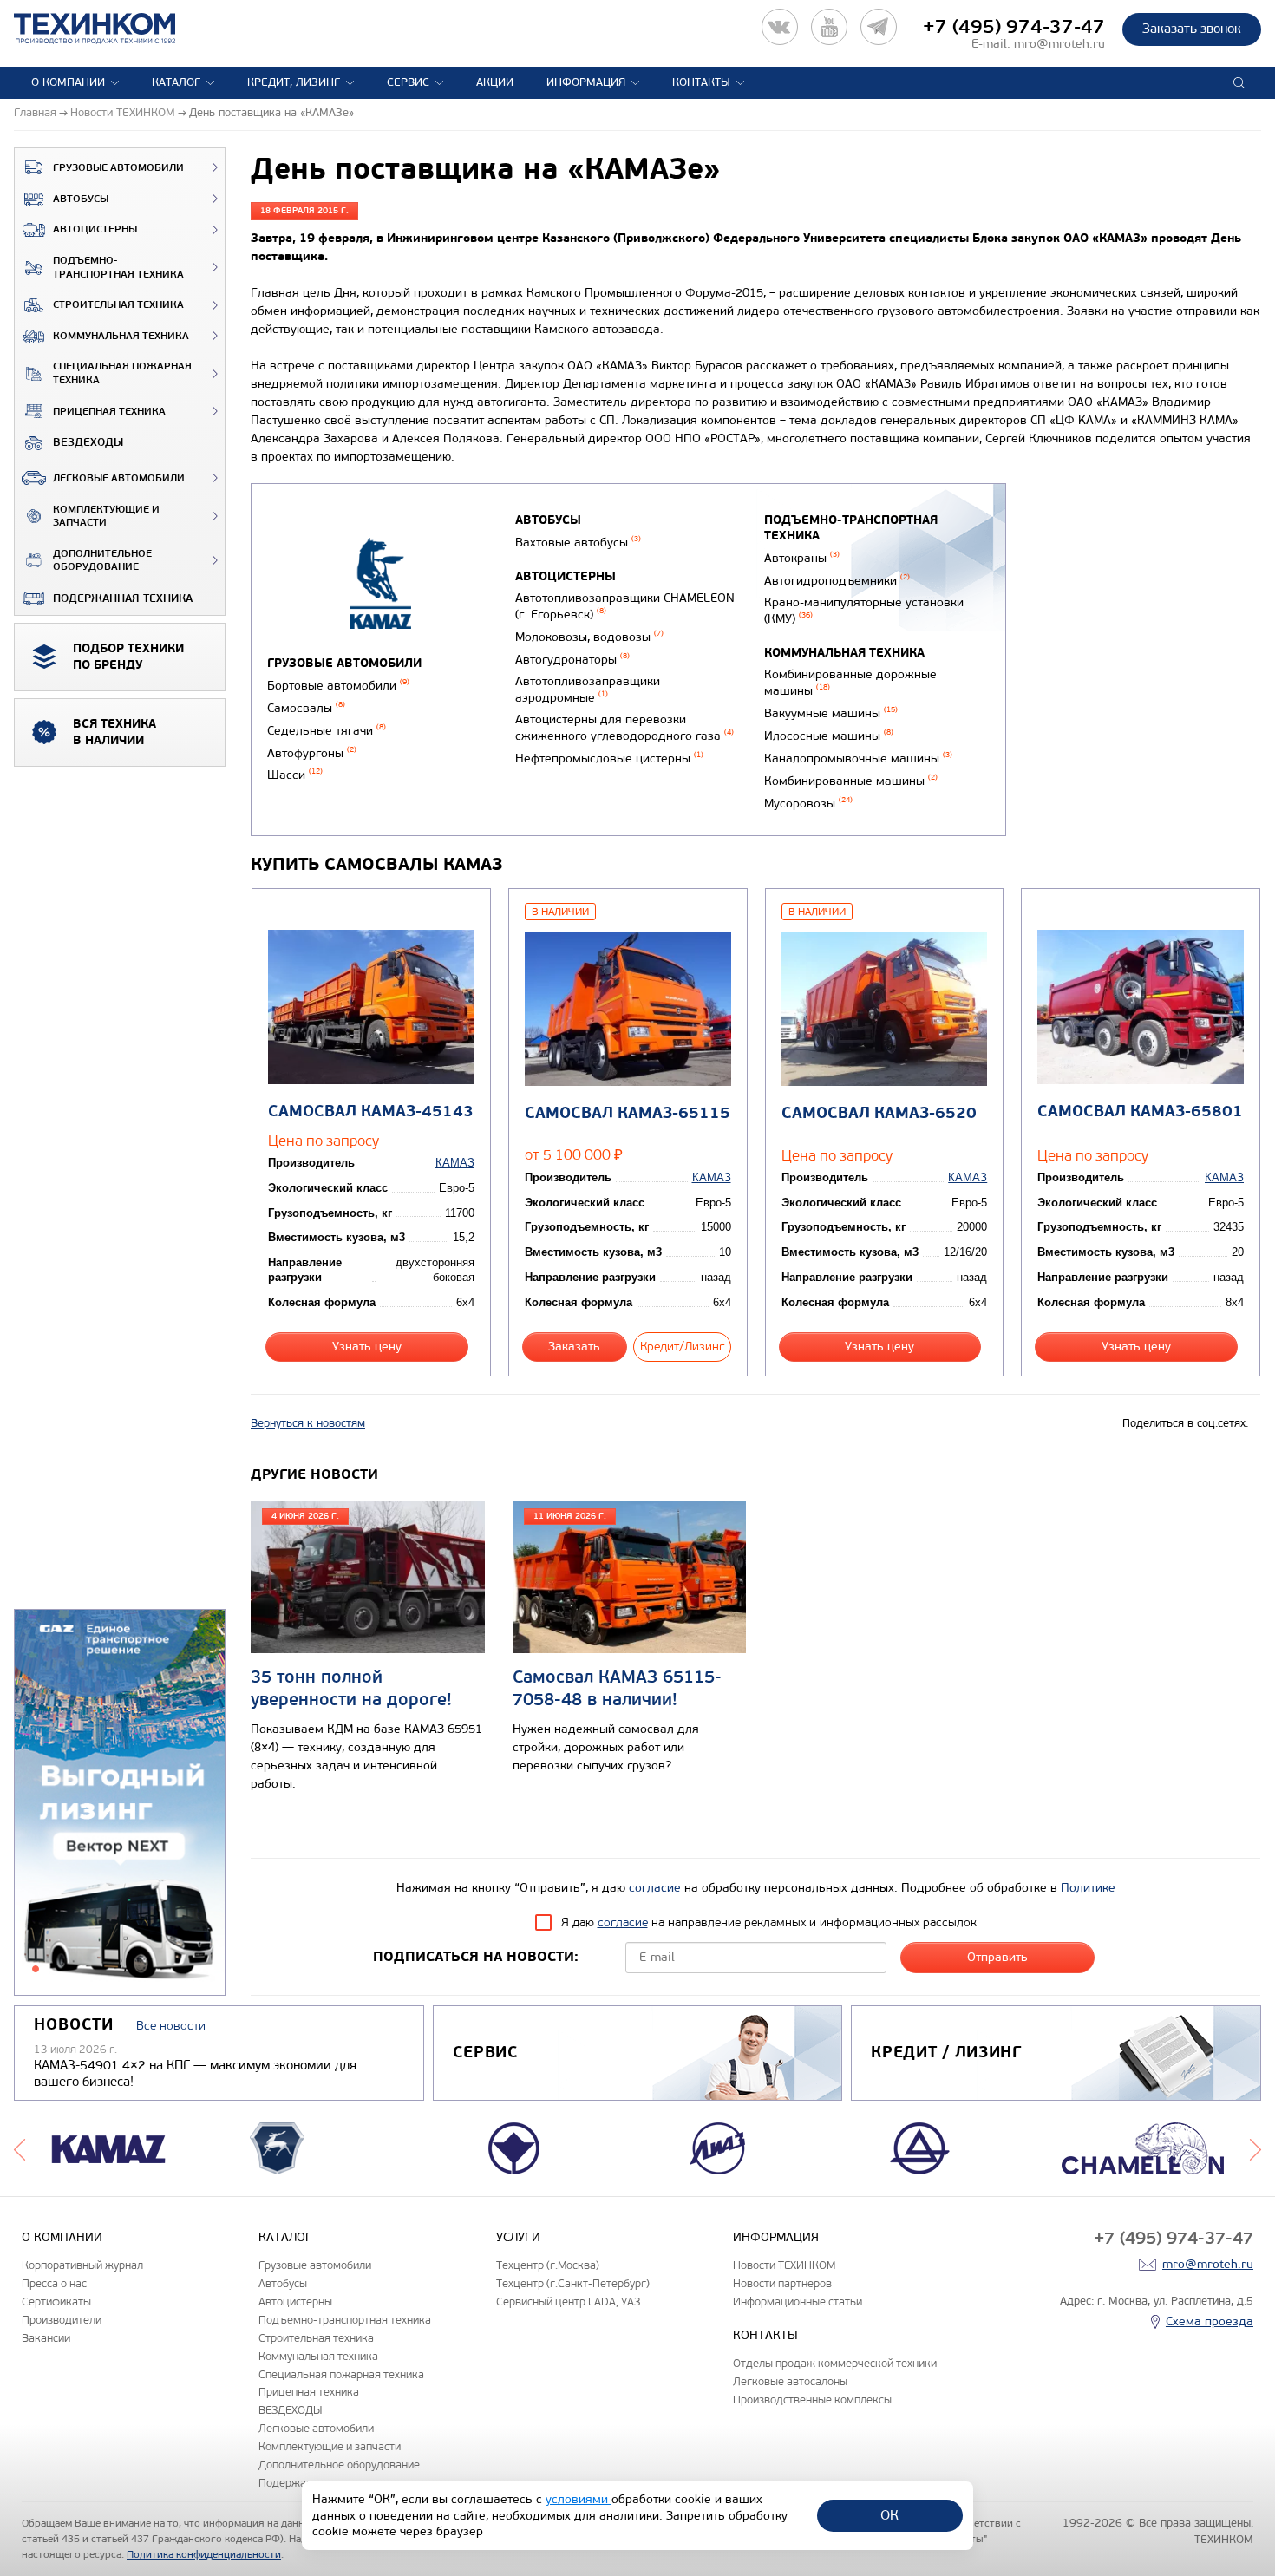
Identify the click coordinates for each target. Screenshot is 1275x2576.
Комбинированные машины (851, 781)
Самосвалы (306, 708)
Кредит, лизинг (294, 82)
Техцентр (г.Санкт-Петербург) (573, 2283)
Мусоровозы (808, 804)
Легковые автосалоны (790, 2381)
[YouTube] (829, 27)
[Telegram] (879, 27)
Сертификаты (56, 2301)
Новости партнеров (782, 2283)
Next (1255, 2148)
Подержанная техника (123, 598)
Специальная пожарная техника (122, 373)
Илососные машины (829, 736)
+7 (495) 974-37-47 (1014, 27)
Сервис (408, 82)
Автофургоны (312, 753)
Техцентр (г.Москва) (548, 2265)
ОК (889, 2515)
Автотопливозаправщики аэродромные (588, 690)
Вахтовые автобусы (578, 543)
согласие (655, 1888)
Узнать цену (367, 1347)
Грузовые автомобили (118, 168)
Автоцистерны (95, 229)
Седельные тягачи (327, 731)
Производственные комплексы (812, 2399)
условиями (579, 2499)
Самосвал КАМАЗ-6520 (879, 1113)
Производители (62, 2320)
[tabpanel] (120, 1803)
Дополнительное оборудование (102, 561)
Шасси (295, 775)
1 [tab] (36, 1969)
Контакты (701, 82)
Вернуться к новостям (308, 1423)
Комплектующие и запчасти (106, 517)
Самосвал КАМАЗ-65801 (1140, 1111)
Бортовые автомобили (338, 686)
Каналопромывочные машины (858, 758)
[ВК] (780, 27)
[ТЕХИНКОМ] (112, 29)
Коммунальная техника (121, 336)
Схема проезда (1210, 2321)
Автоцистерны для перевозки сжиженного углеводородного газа (624, 728)
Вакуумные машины (831, 713)
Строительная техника (118, 305)
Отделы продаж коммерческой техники (835, 2363)
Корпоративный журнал (82, 2265)
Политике (1088, 1888)
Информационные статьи (798, 2301)
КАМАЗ (455, 1163)
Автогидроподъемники (837, 581)
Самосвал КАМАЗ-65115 (628, 1113)
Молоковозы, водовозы (589, 637)
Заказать (574, 1347)
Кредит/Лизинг (682, 1347)
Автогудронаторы (572, 660)
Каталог (176, 82)
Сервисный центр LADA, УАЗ (568, 2301)
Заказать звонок (1192, 29)
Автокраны (802, 558)
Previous (20, 2148)
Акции (495, 82)
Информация (586, 82)
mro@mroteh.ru (1059, 44)
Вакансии (46, 2338)
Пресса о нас (54, 2283)
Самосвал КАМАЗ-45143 (371, 1111)
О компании (68, 82)
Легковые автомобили (119, 478)
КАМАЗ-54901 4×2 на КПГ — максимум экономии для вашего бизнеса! (195, 2074)
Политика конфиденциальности (204, 2554)
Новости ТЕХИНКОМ (784, 2265)
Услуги (518, 2237)
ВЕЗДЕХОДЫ (88, 442)
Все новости (171, 2026)
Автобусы (81, 199)
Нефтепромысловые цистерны (609, 758)
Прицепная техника (109, 412)
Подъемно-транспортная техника (118, 268)
